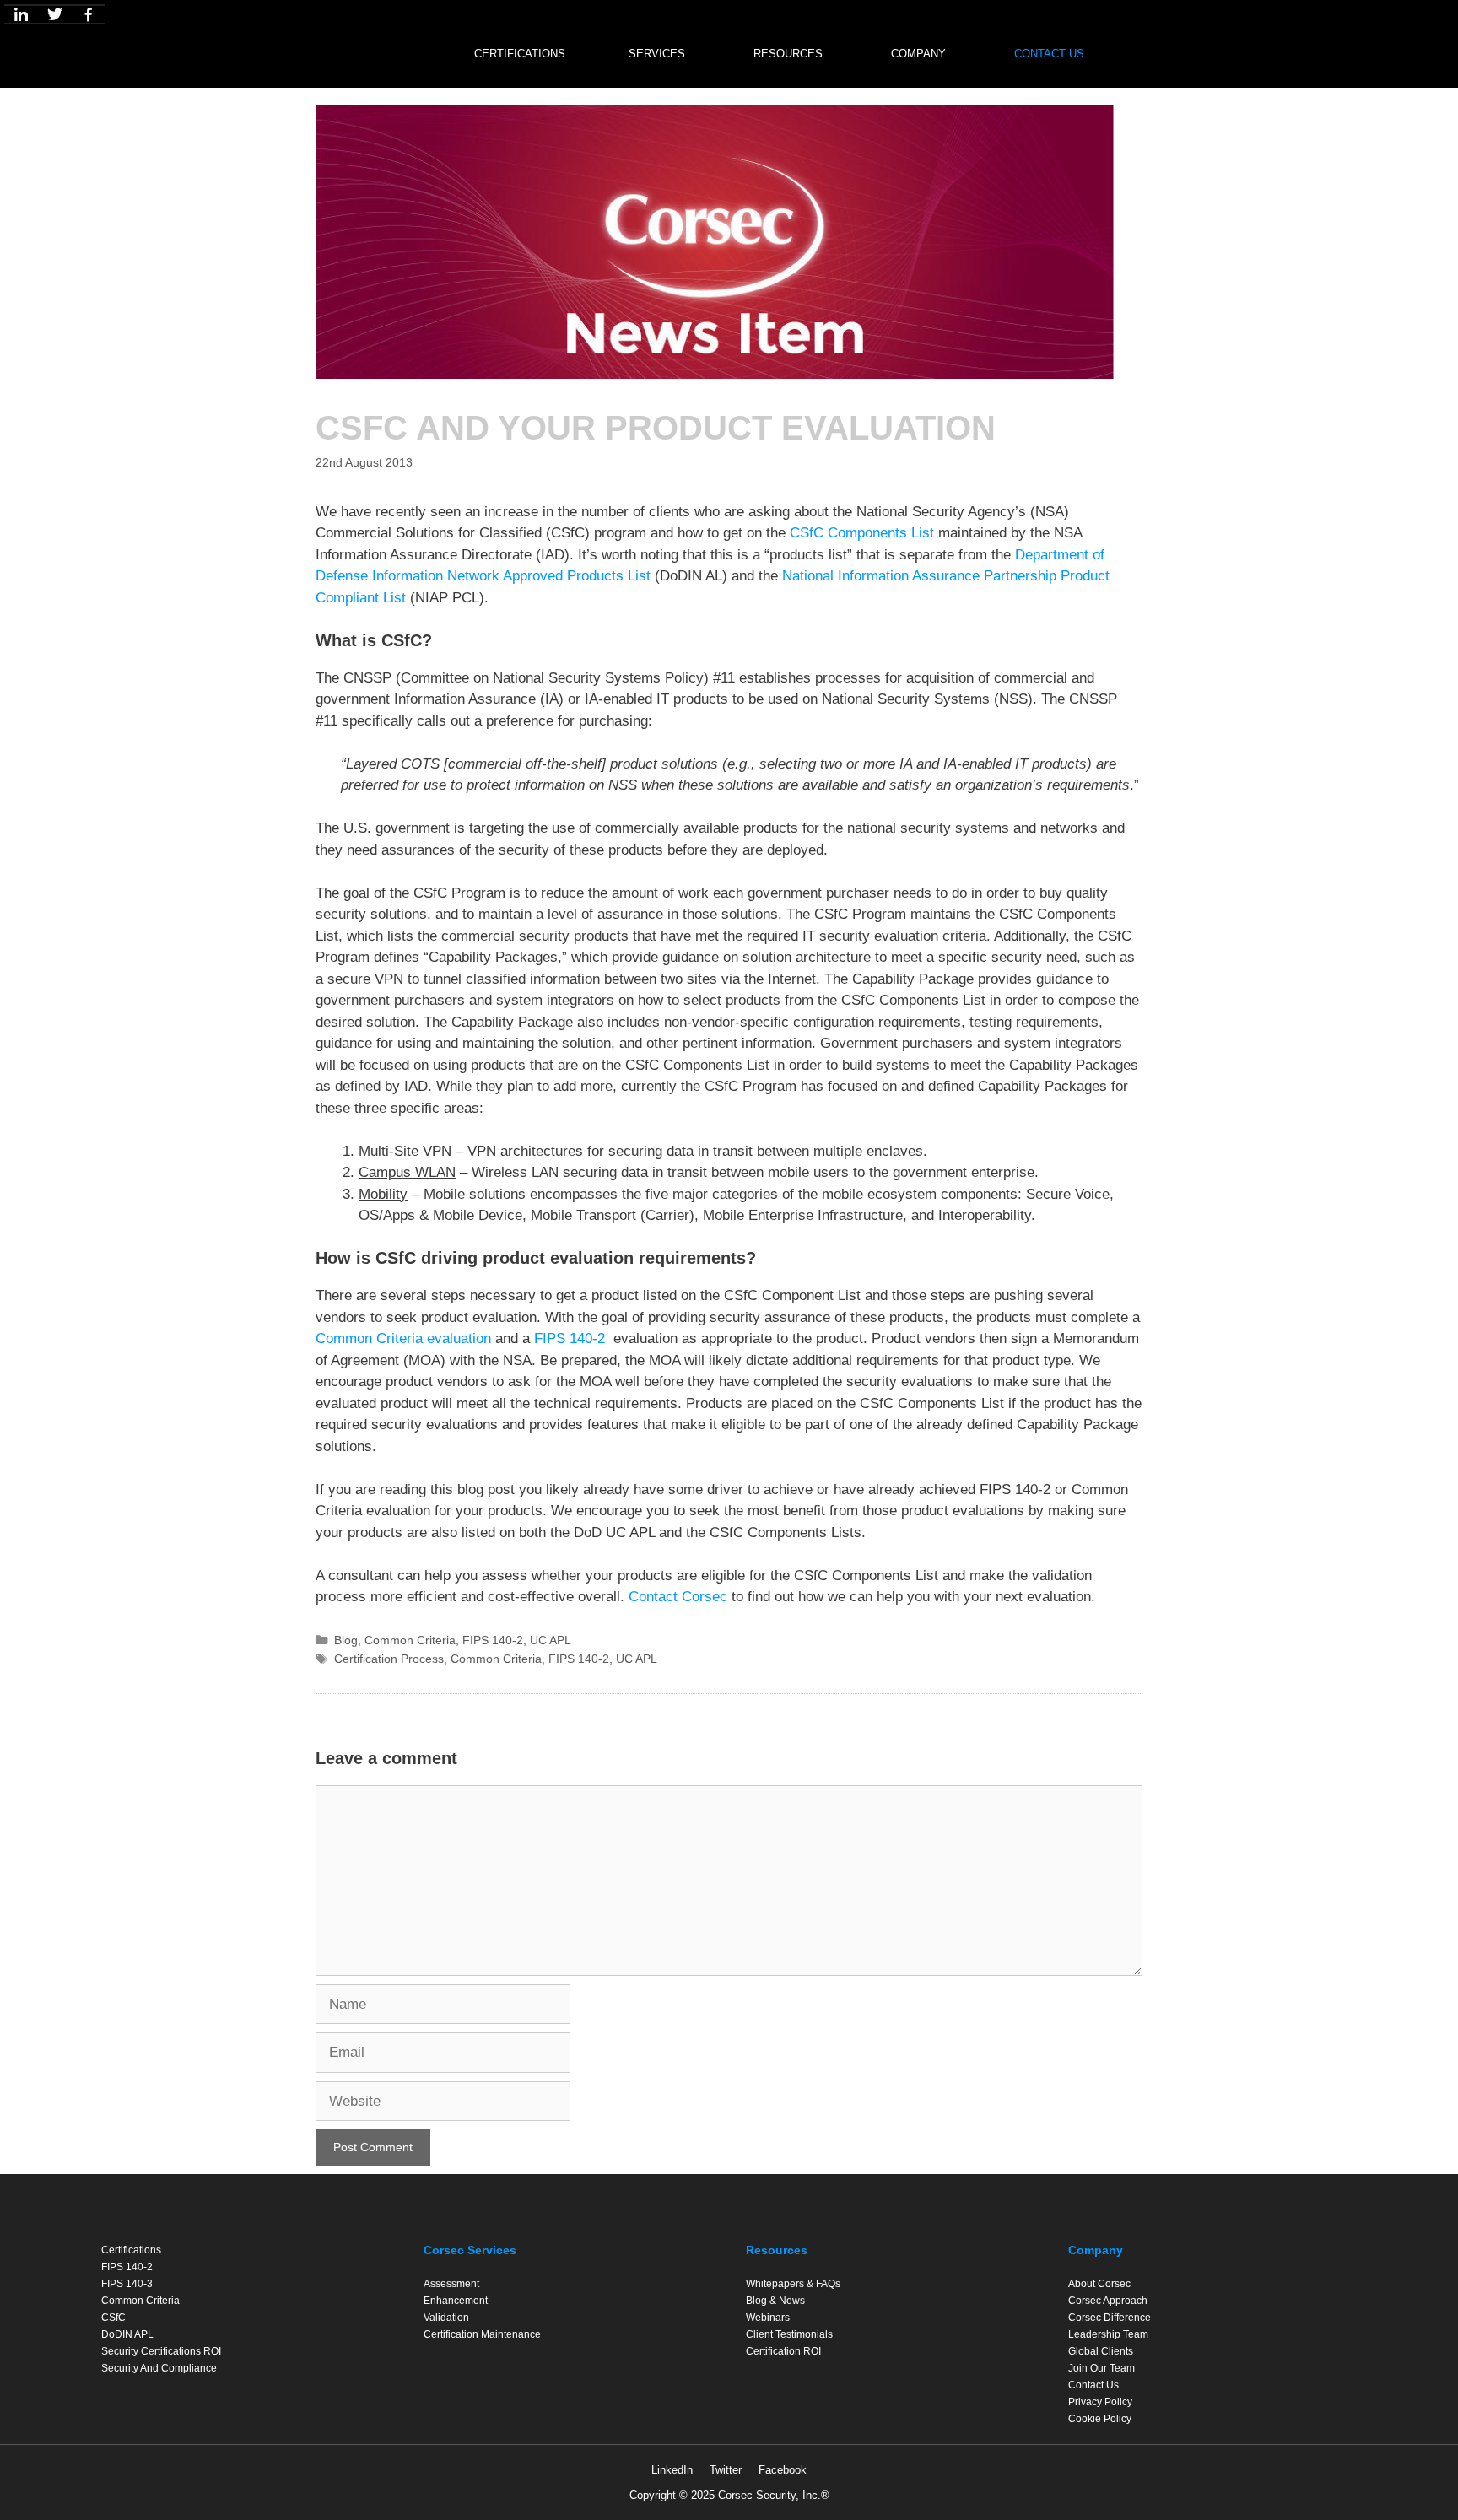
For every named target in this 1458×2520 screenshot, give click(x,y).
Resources (788, 54)
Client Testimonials (789, 2334)
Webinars (768, 2318)
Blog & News (775, 2301)
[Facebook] (89, 14)
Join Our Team (1102, 2368)
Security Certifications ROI (161, 2351)
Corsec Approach (1108, 2301)
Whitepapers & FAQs (793, 2284)
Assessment (451, 2284)
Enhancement (456, 2301)
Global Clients (1101, 2351)
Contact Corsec (678, 1597)
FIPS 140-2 (572, 1338)
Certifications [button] (520, 54)
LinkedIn (672, 2470)
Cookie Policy (1100, 2419)
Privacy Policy (1100, 2402)
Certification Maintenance (482, 2334)
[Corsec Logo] (382, 50)
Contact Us (1049, 54)
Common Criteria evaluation (403, 1338)
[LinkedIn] (21, 14)
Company (918, 54)
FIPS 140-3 (127, 2284)
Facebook (783, 2470)
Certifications (131, 2250)
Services (657, 54)
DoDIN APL (127, 2334)
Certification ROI (783, 2351)
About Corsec (1099, 2284)
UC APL (551, 1640)
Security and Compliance (159, 2368)
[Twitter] (55, 14)
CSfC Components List (862, 533)
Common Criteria (410, 1640)
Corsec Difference (1110, 2318)
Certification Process (389, 1659)
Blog (346, 1640)
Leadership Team (1108, 2334)
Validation (446, 2318)
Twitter (726, 2470)
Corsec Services (470, 2250)
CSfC (113, 2318)
